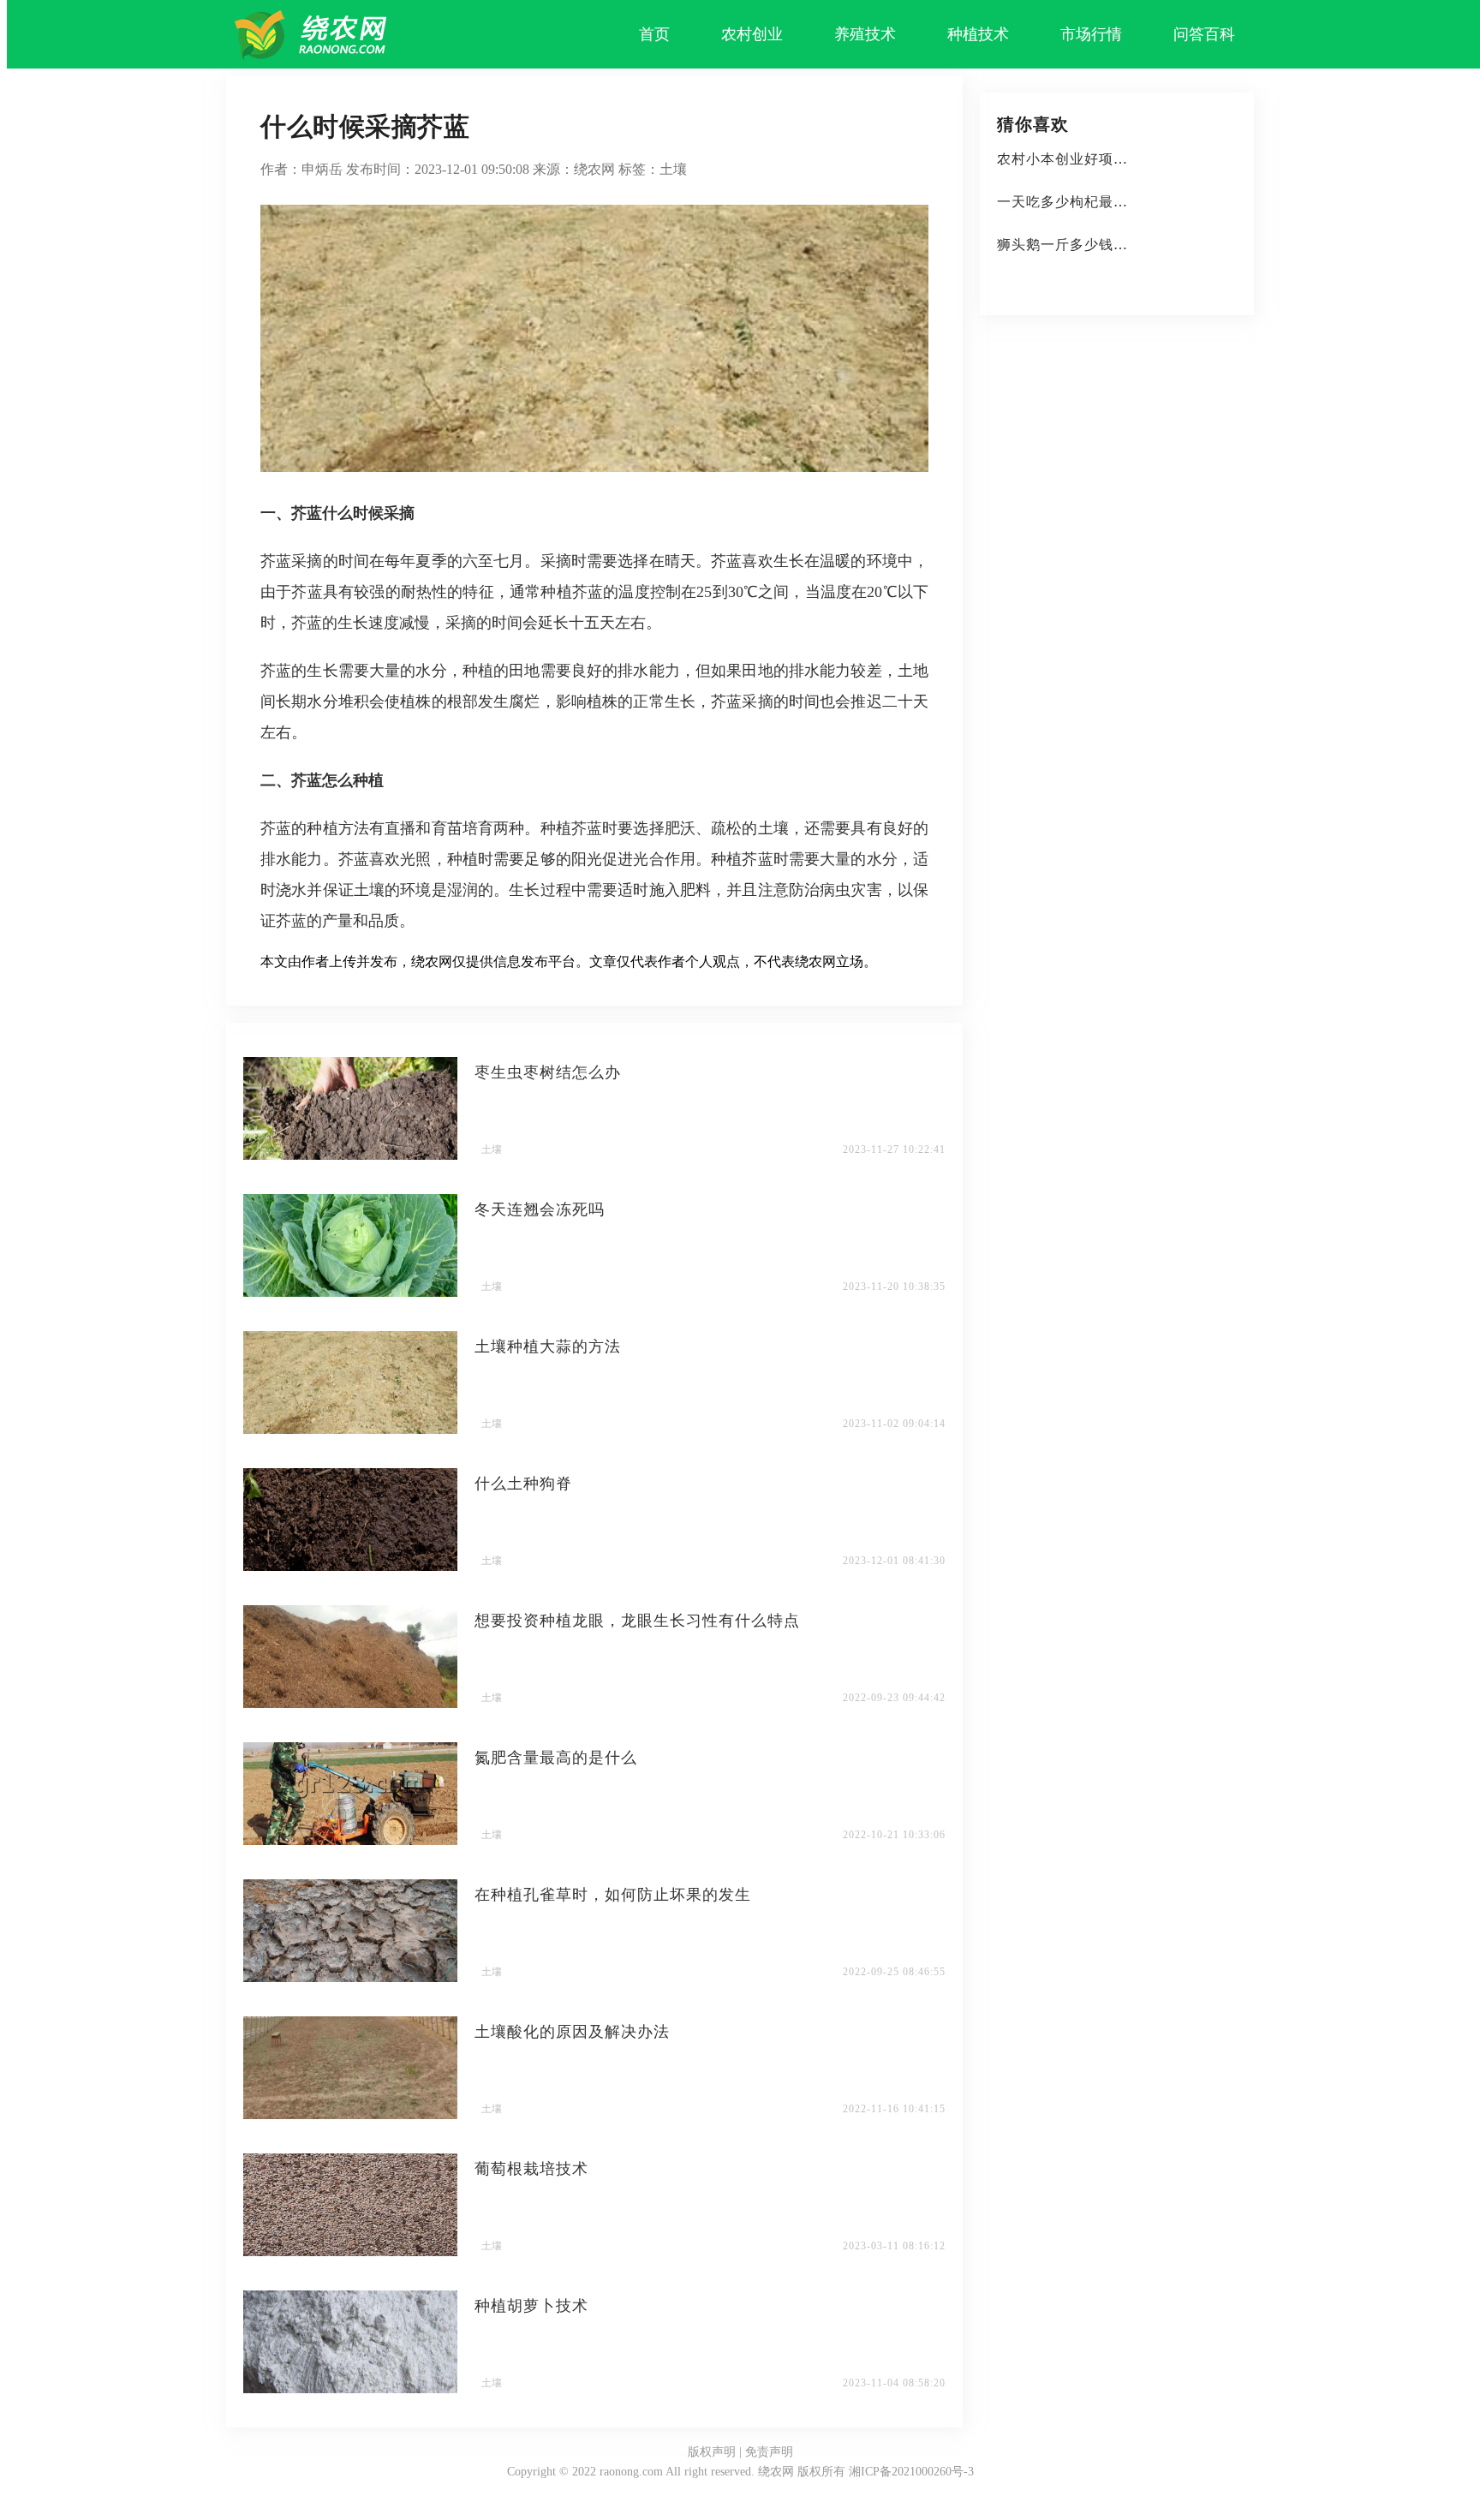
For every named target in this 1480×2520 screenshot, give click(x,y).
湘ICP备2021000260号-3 (911, 2472)
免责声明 (769, 2452)
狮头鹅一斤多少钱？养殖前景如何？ (1113, 245)
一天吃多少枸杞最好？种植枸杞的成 (1113, 202)
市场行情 (1091, 34)
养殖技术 (865, 34)
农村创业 (752, 34)
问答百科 (1204, 34)
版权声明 (712, 2452)
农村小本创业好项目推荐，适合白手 (1113, 159)
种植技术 (978, 34)
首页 (654, 34)
